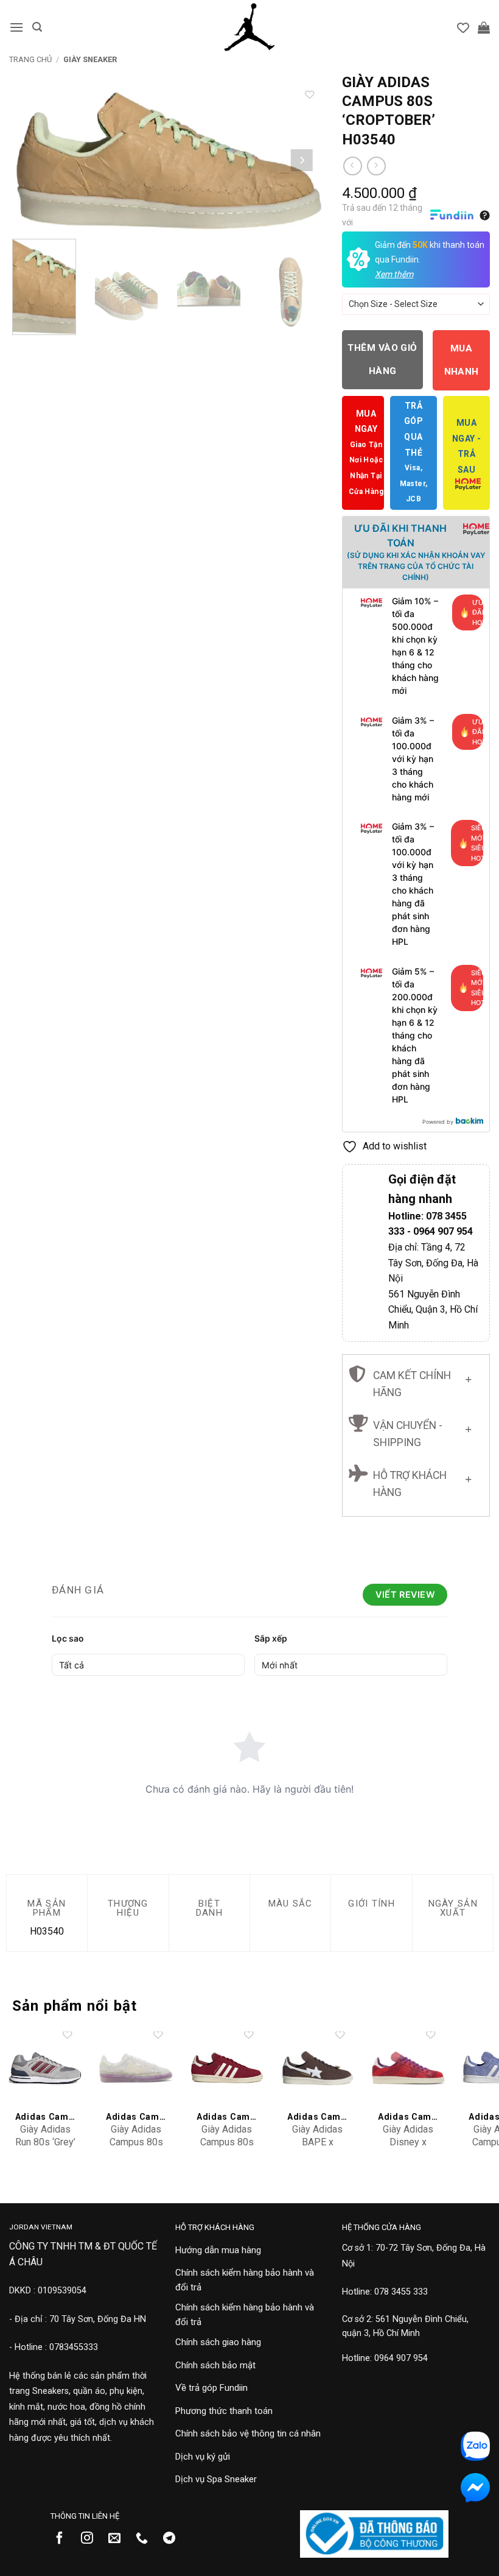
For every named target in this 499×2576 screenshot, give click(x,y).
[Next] (302, 161)
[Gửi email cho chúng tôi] (119, 2539)
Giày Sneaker (90, 59)
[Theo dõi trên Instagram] (92, 2539)
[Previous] (31, 161)
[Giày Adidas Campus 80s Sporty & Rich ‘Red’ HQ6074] (227, 2068)
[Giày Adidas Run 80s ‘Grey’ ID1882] (45, 2068)
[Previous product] (376, 166)
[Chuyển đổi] (468, 1377)
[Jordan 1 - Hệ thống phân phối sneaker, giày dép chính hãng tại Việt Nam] (249, 27)
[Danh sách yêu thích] (463, 27)
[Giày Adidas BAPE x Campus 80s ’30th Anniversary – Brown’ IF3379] (317, 2068)
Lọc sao (68, 1638)
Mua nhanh (462, 360)
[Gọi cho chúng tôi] (146, 2539)
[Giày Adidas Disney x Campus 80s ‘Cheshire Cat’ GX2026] (408, 2068)
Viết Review (405, 1594)
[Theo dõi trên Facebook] (64, 2539)
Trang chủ (30, 59)
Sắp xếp (271, 1638)
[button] (16, 27)
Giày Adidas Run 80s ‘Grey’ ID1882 (45, 2142)
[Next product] (353, 166)
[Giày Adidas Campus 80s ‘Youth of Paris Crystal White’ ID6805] (136, 2068)
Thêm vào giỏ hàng (382, 359)
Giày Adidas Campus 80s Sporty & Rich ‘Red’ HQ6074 (227, 2148)
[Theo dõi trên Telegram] (174, 2539)
